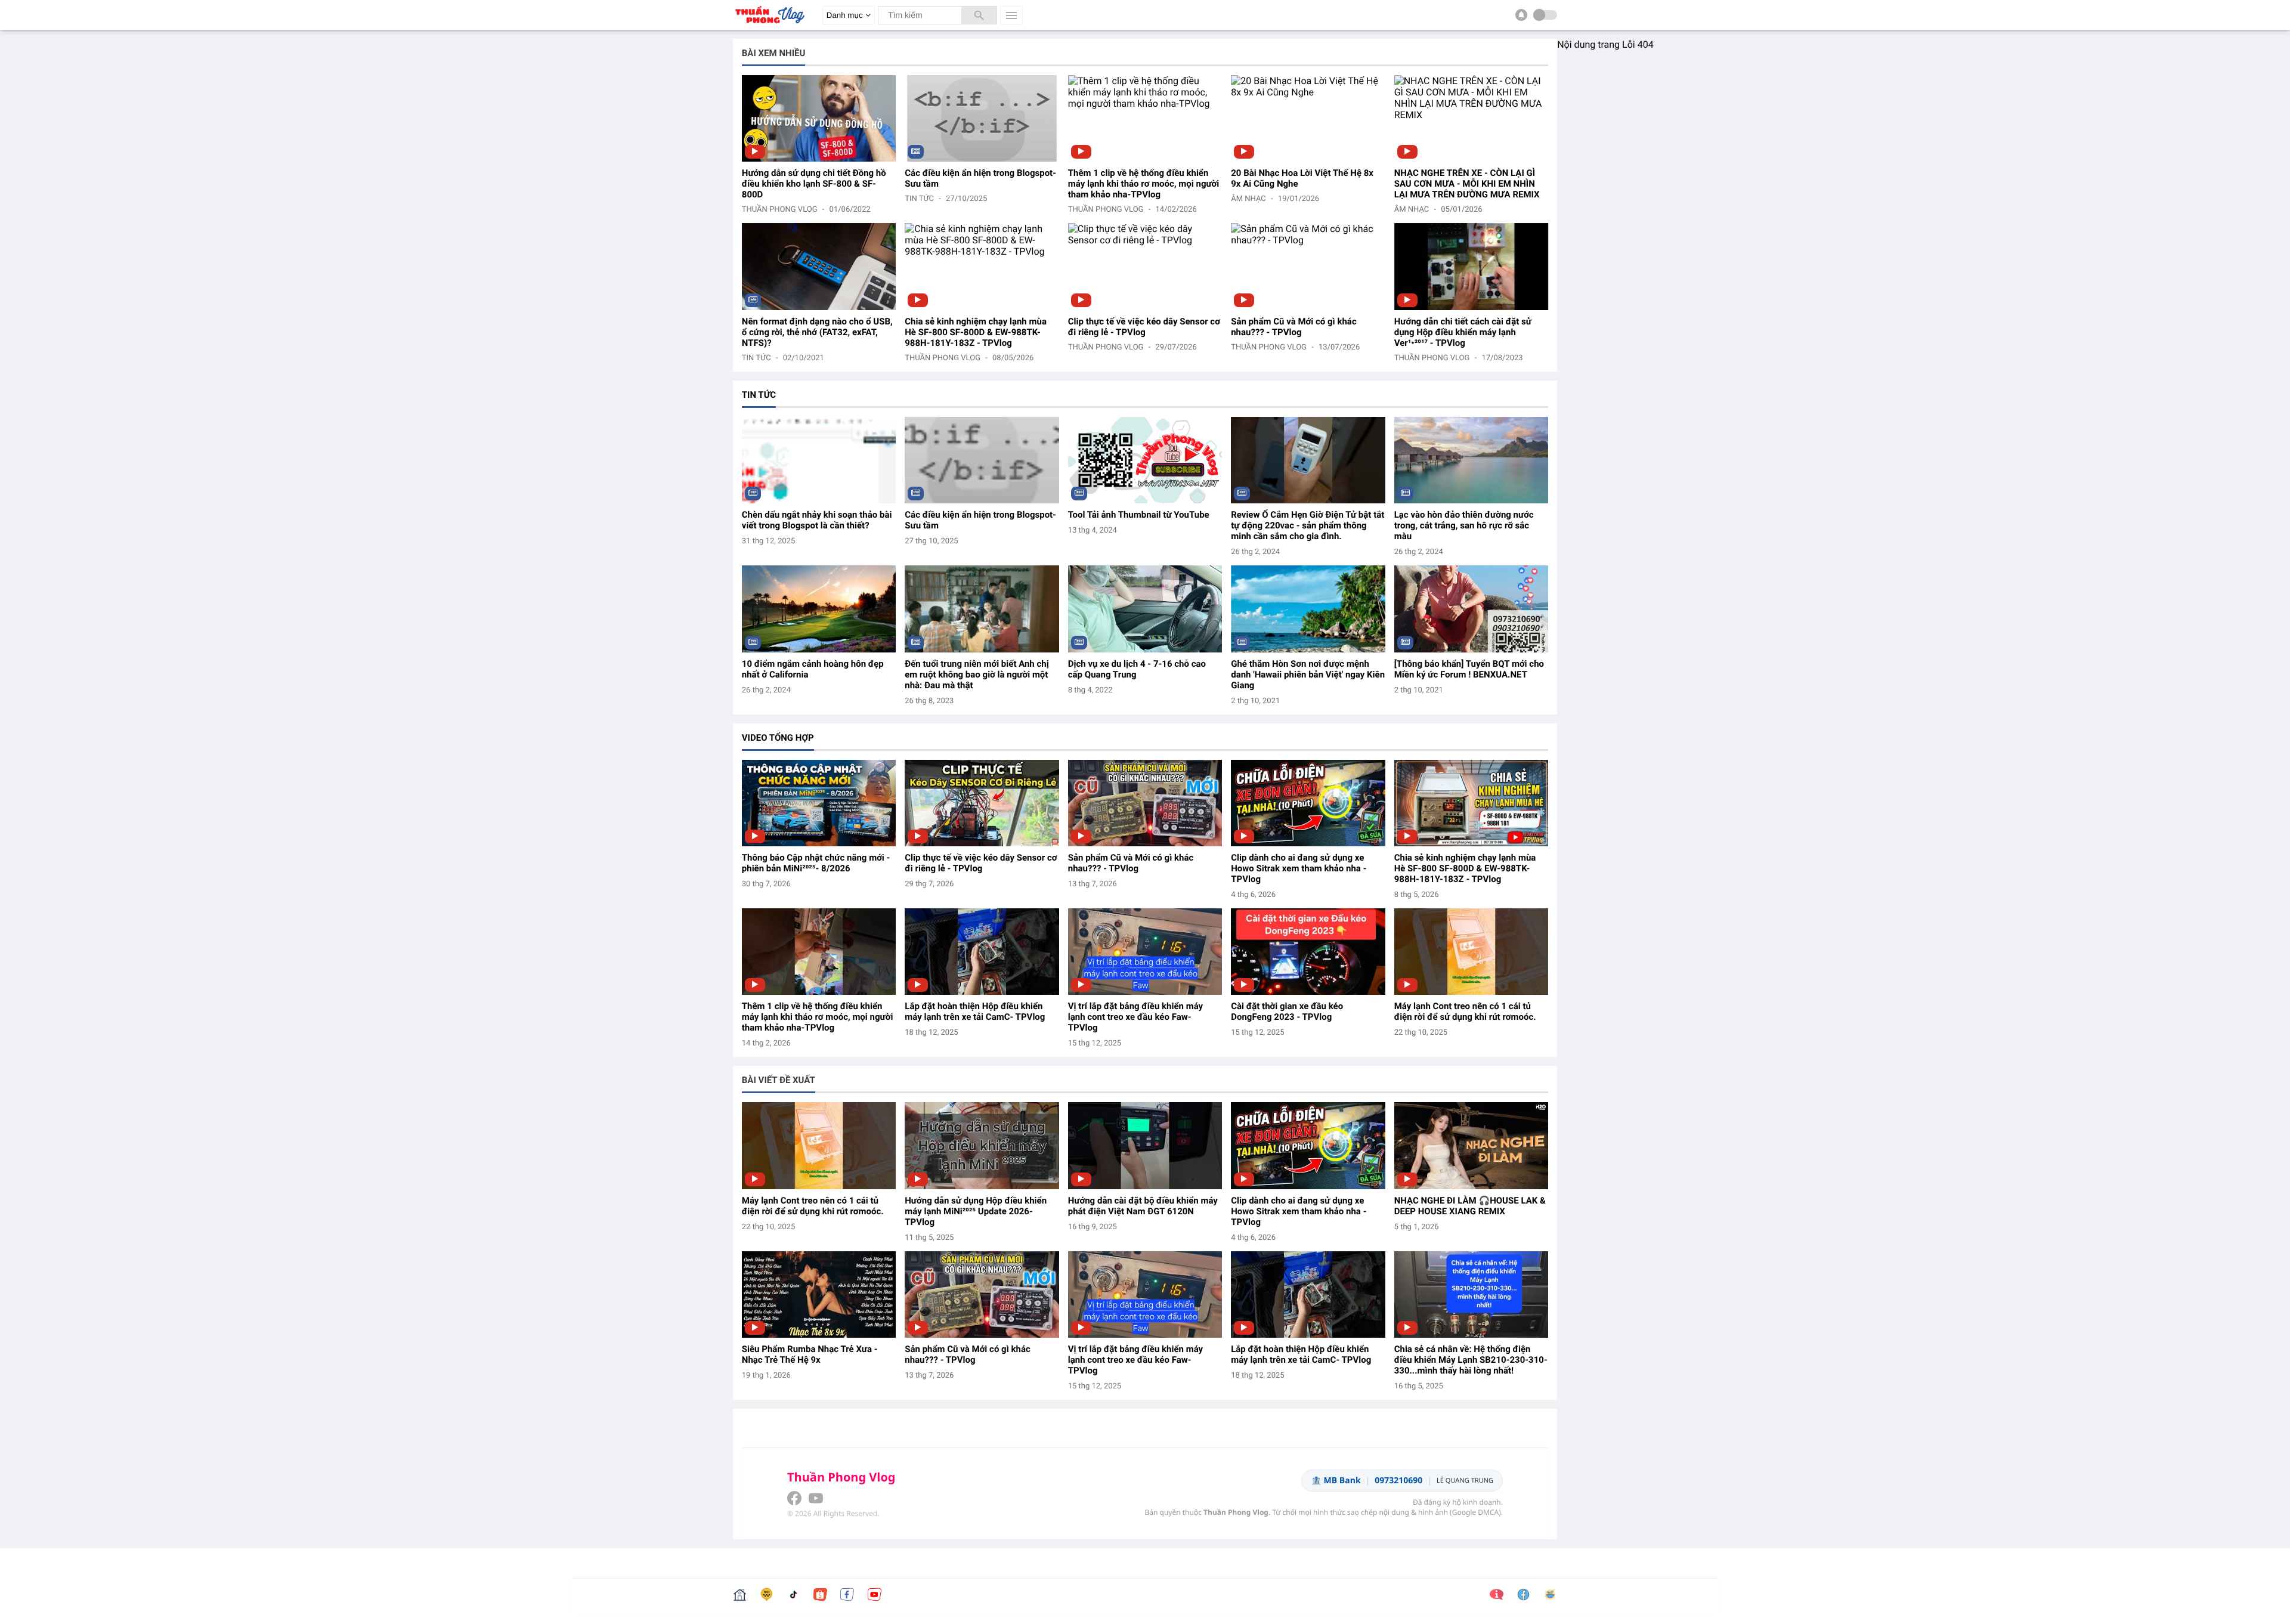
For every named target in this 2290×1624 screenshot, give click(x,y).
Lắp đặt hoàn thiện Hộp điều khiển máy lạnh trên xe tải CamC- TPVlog (975, 1011)
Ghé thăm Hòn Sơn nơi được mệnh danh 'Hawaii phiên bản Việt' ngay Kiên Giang (1308, 675)
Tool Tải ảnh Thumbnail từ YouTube (1139, 515)
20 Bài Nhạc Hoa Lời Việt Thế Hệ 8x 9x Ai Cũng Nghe (1302, 178)
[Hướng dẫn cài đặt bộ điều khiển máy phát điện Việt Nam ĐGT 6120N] (1145, 1145)
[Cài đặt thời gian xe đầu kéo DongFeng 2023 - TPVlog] (1308, 952)
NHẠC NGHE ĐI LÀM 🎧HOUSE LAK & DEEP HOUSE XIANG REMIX (1470, 1206)
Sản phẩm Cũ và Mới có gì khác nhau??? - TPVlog (1294, 327)
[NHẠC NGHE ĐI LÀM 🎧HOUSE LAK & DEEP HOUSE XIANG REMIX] (1471, 1145)
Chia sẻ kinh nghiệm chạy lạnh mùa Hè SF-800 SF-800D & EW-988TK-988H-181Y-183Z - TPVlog (976, 332)
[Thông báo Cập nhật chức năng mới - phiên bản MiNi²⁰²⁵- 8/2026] (819, 803)
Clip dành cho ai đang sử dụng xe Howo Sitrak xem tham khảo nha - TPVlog (1299, 868)
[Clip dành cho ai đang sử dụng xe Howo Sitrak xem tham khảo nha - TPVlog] (1308, 803)
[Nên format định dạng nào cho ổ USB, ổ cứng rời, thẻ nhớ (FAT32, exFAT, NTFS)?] (819, 266)
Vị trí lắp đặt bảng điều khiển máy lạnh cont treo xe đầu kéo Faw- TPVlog (1135, 1017)
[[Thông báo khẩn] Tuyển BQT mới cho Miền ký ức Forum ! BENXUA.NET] (1471, 609)
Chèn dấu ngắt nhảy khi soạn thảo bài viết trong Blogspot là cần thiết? (817, 520)
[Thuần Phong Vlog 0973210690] (769, 27)
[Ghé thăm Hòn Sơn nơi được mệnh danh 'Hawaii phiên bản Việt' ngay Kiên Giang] (1308, 609)
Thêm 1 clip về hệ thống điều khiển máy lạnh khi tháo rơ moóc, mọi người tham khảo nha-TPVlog (1144, 184)
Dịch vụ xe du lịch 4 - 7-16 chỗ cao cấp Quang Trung (1137, 669)
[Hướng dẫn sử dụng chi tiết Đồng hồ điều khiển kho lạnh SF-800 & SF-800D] (819, 118)
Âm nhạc (1248, 199)
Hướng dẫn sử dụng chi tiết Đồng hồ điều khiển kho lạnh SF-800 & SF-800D (814, 184)
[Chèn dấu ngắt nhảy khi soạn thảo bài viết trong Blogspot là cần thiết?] (819, 460)
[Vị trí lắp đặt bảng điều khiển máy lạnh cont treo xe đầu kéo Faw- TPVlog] (1145, 952)
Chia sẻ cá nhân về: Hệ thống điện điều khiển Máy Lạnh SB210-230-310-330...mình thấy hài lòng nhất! (1471, 1360)
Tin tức (919, 199)
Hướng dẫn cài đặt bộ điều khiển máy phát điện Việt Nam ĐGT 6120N (1143, 1206)
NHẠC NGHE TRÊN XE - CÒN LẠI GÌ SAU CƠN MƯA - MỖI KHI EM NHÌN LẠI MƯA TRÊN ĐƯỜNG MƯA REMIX (1467, 184)
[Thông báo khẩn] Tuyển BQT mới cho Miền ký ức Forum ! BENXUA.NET (1469, 669)
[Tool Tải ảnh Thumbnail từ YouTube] (1145, 460)
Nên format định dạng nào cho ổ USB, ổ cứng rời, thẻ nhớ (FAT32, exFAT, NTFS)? (817, 332)
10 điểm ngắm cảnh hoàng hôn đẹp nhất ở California (813, 669)
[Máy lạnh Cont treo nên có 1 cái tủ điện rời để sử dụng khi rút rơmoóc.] (1471, 952)
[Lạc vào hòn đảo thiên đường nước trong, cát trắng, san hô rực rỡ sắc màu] (1471, 460)
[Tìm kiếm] (979, 15)
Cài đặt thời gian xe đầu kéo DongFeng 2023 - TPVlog (1287, 1011)
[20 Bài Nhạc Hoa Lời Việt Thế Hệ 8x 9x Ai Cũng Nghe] (1308, 118)
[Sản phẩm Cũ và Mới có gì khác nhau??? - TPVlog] (1308, 266)
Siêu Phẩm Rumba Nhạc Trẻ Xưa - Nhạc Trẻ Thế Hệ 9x (810, 1354)
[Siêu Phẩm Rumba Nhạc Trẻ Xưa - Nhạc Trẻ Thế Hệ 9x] (819, 1294)
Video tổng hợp (778, 738)
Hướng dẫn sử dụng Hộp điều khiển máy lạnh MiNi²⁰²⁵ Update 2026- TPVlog (976, 1211)
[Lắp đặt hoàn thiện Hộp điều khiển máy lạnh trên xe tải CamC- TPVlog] (982, 952)
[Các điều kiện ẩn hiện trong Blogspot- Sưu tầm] (982, 118)
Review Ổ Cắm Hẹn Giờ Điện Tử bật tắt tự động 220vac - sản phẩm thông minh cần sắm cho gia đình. (1308, 525)
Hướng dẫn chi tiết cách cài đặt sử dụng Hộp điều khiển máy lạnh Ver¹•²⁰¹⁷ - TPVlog (1463, 332)
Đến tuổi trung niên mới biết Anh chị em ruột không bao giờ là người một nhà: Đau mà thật (977, 675)
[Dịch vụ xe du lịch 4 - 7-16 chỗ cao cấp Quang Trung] (1145, 609)
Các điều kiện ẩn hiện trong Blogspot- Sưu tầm (980, 178)
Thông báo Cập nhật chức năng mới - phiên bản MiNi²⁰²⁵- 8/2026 (816, 863)
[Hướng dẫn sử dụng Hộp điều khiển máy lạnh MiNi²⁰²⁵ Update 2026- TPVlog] (982, 1145)
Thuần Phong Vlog (780, 210)
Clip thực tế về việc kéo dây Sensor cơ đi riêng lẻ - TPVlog (1144, 327)
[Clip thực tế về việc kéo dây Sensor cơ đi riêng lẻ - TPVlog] (1145, 266)
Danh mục (845, 15)
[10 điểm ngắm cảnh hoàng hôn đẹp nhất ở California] (819, 609)
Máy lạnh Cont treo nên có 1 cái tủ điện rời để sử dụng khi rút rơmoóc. (1465, 1011)
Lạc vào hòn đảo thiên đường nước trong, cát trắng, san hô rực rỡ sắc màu (1464, 525)
